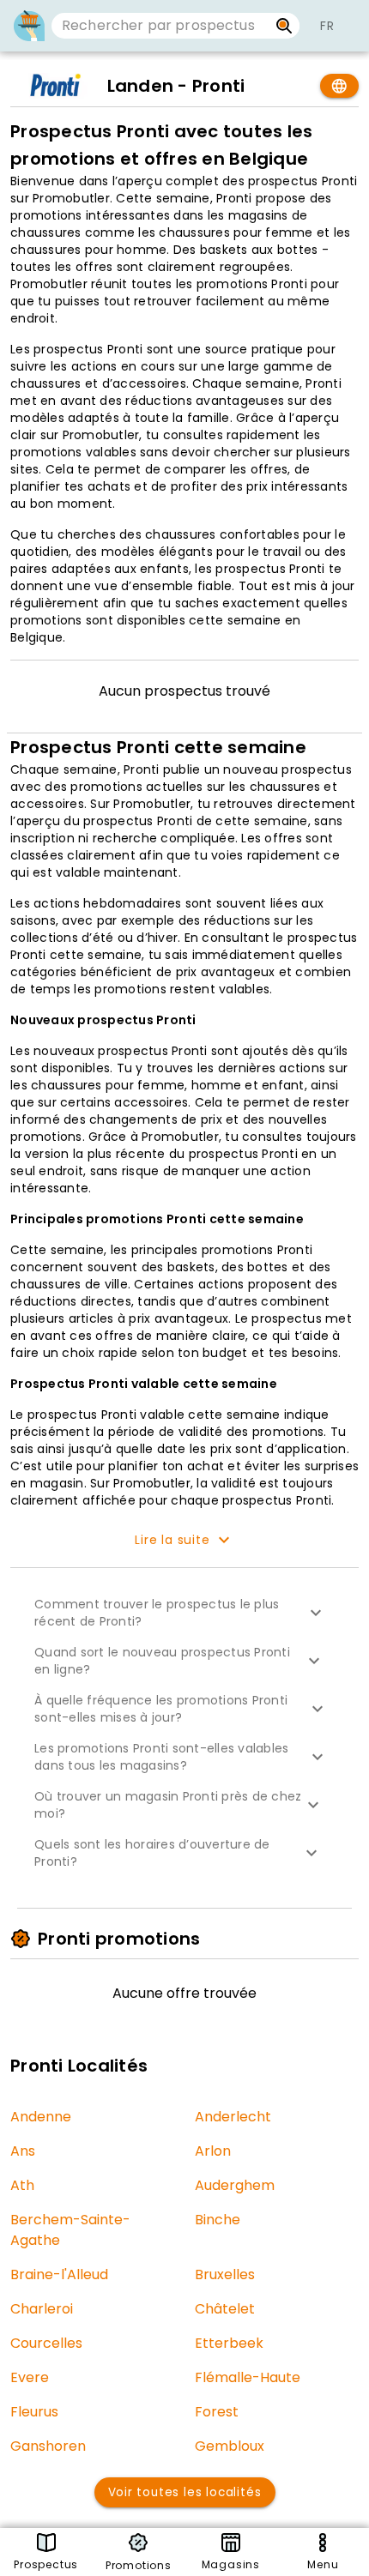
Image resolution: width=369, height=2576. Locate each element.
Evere (30, 2377)
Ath (22, 2185)
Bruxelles (225, 2274)
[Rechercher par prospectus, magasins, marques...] (284, 26)
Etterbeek (229, 2343)
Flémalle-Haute (248, 2377)
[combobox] (160, 26)
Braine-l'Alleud (59, 2274)
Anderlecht (233, 2117)
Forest (217, 2412)
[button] (184, 1613)
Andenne (41, 2117)
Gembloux (230, 2446)
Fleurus (34, 2412)
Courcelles (46, 2343)
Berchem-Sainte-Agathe (70, 2230)
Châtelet (225, 2309)
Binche (218, 2220)
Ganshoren (48, 2446)
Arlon (213, 2151)
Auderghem (235, 2185)
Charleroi (42, 2309)
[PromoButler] (29, 26)
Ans (23, 2151)
